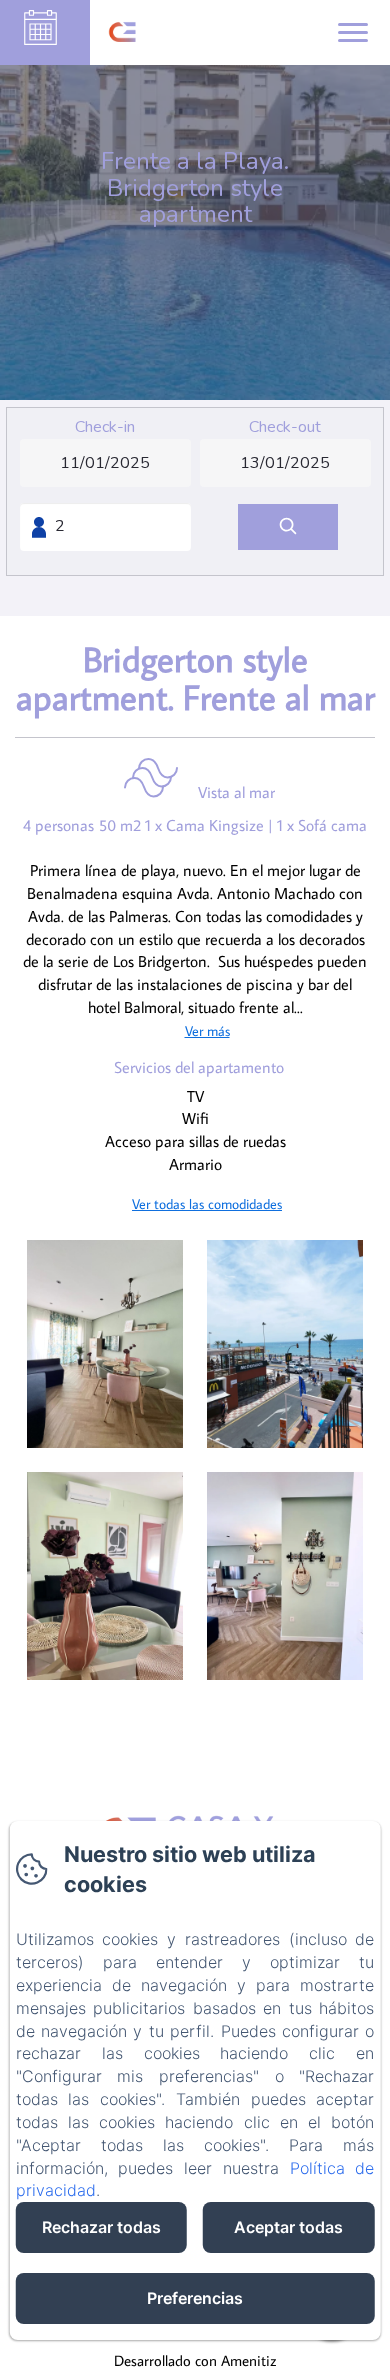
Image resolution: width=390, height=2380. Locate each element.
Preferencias (195, 2298)
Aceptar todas (288, 2227)
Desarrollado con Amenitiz (195, 2360)
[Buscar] (288, 527)
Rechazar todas (101, 2227)
